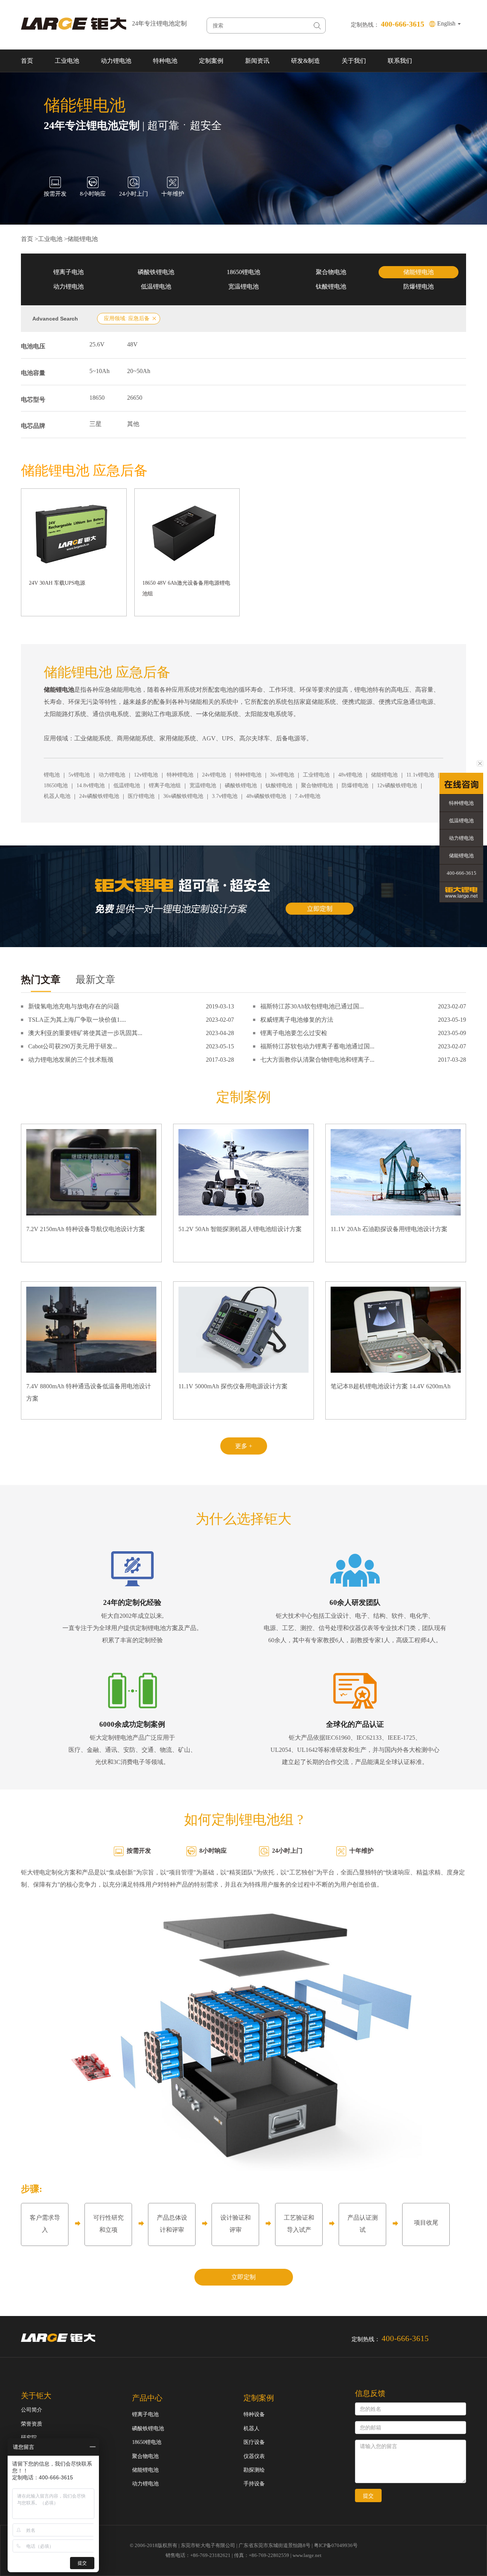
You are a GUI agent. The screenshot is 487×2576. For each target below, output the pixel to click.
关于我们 (354, 61)
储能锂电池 (83, 239)
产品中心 (147, 2398)
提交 (368, 2496)
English (447, 23)
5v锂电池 (79, 775)
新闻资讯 (257, 61)
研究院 (29, 2438)
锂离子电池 (68, 272)
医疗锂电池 (141, 796)
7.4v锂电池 (308, 796)
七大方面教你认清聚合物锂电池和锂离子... (317, 1060)
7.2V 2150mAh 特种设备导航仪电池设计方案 (86, 1229)
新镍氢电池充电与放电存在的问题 (74, 1006)
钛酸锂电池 (331, 286)
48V (132, 344)
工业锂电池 (316, 775)
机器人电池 (57, 796)
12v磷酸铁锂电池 (397, 786)
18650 (97, 398)
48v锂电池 (350, 775)
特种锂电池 (180, 775)
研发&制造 (306, 61)
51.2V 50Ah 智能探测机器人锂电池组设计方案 (240, 1229)
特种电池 (165, 61)
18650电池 (56, 786)
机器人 (251, 2428)
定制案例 (211, 61)
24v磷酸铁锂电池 (99, 796)
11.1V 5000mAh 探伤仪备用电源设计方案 (233, 1386)
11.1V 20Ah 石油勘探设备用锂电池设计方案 (389, 1229)
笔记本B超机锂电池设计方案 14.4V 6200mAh (391, 1386)
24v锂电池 (214, 775)
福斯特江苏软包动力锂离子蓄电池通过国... (317, 1046)
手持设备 (254, 2484)
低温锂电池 (156, 286)
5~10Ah (99, 371)
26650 (135, 398)
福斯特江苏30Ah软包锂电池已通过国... (312, 1006)
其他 (133, 424)
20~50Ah (139, 371)
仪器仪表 (254, 2456)
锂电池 (52, 775)
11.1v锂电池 (420, 775)
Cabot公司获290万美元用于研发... (73, 1046)
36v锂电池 (282, 775)
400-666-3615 (462, 873)
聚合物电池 (331, 272)
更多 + (244, 1446)
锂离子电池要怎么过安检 (294, 1033)
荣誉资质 (32, 2424)
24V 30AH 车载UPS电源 (57, 583)
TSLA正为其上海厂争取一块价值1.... (77, 1020)
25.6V (97, 344)
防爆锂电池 (419, 286)
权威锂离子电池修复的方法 (297, 1020)
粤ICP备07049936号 (336, 2545)
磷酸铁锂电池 (156, 272)
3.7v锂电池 (225, 796)
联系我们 (400, 61)
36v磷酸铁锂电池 (183, 796)
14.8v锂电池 (91, 786)
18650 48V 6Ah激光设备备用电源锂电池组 (186, 588)
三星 (95, 424)
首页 (27, 61)
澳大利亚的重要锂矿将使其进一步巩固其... (85, 1033)
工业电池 (67, 61)
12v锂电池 (146, 775)
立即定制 (243, 2277)
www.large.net (307, 2555)
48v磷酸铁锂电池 (266, 796)
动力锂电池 (116, 61)
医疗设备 (254, 2442)
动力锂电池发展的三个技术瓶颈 (71, 1060)
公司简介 (32, 2410)
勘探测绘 (254, 2470)
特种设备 (254, 2414)
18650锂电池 (243, 272)
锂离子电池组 (165, 786)
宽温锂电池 (243, 286)
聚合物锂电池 (317, 786)
